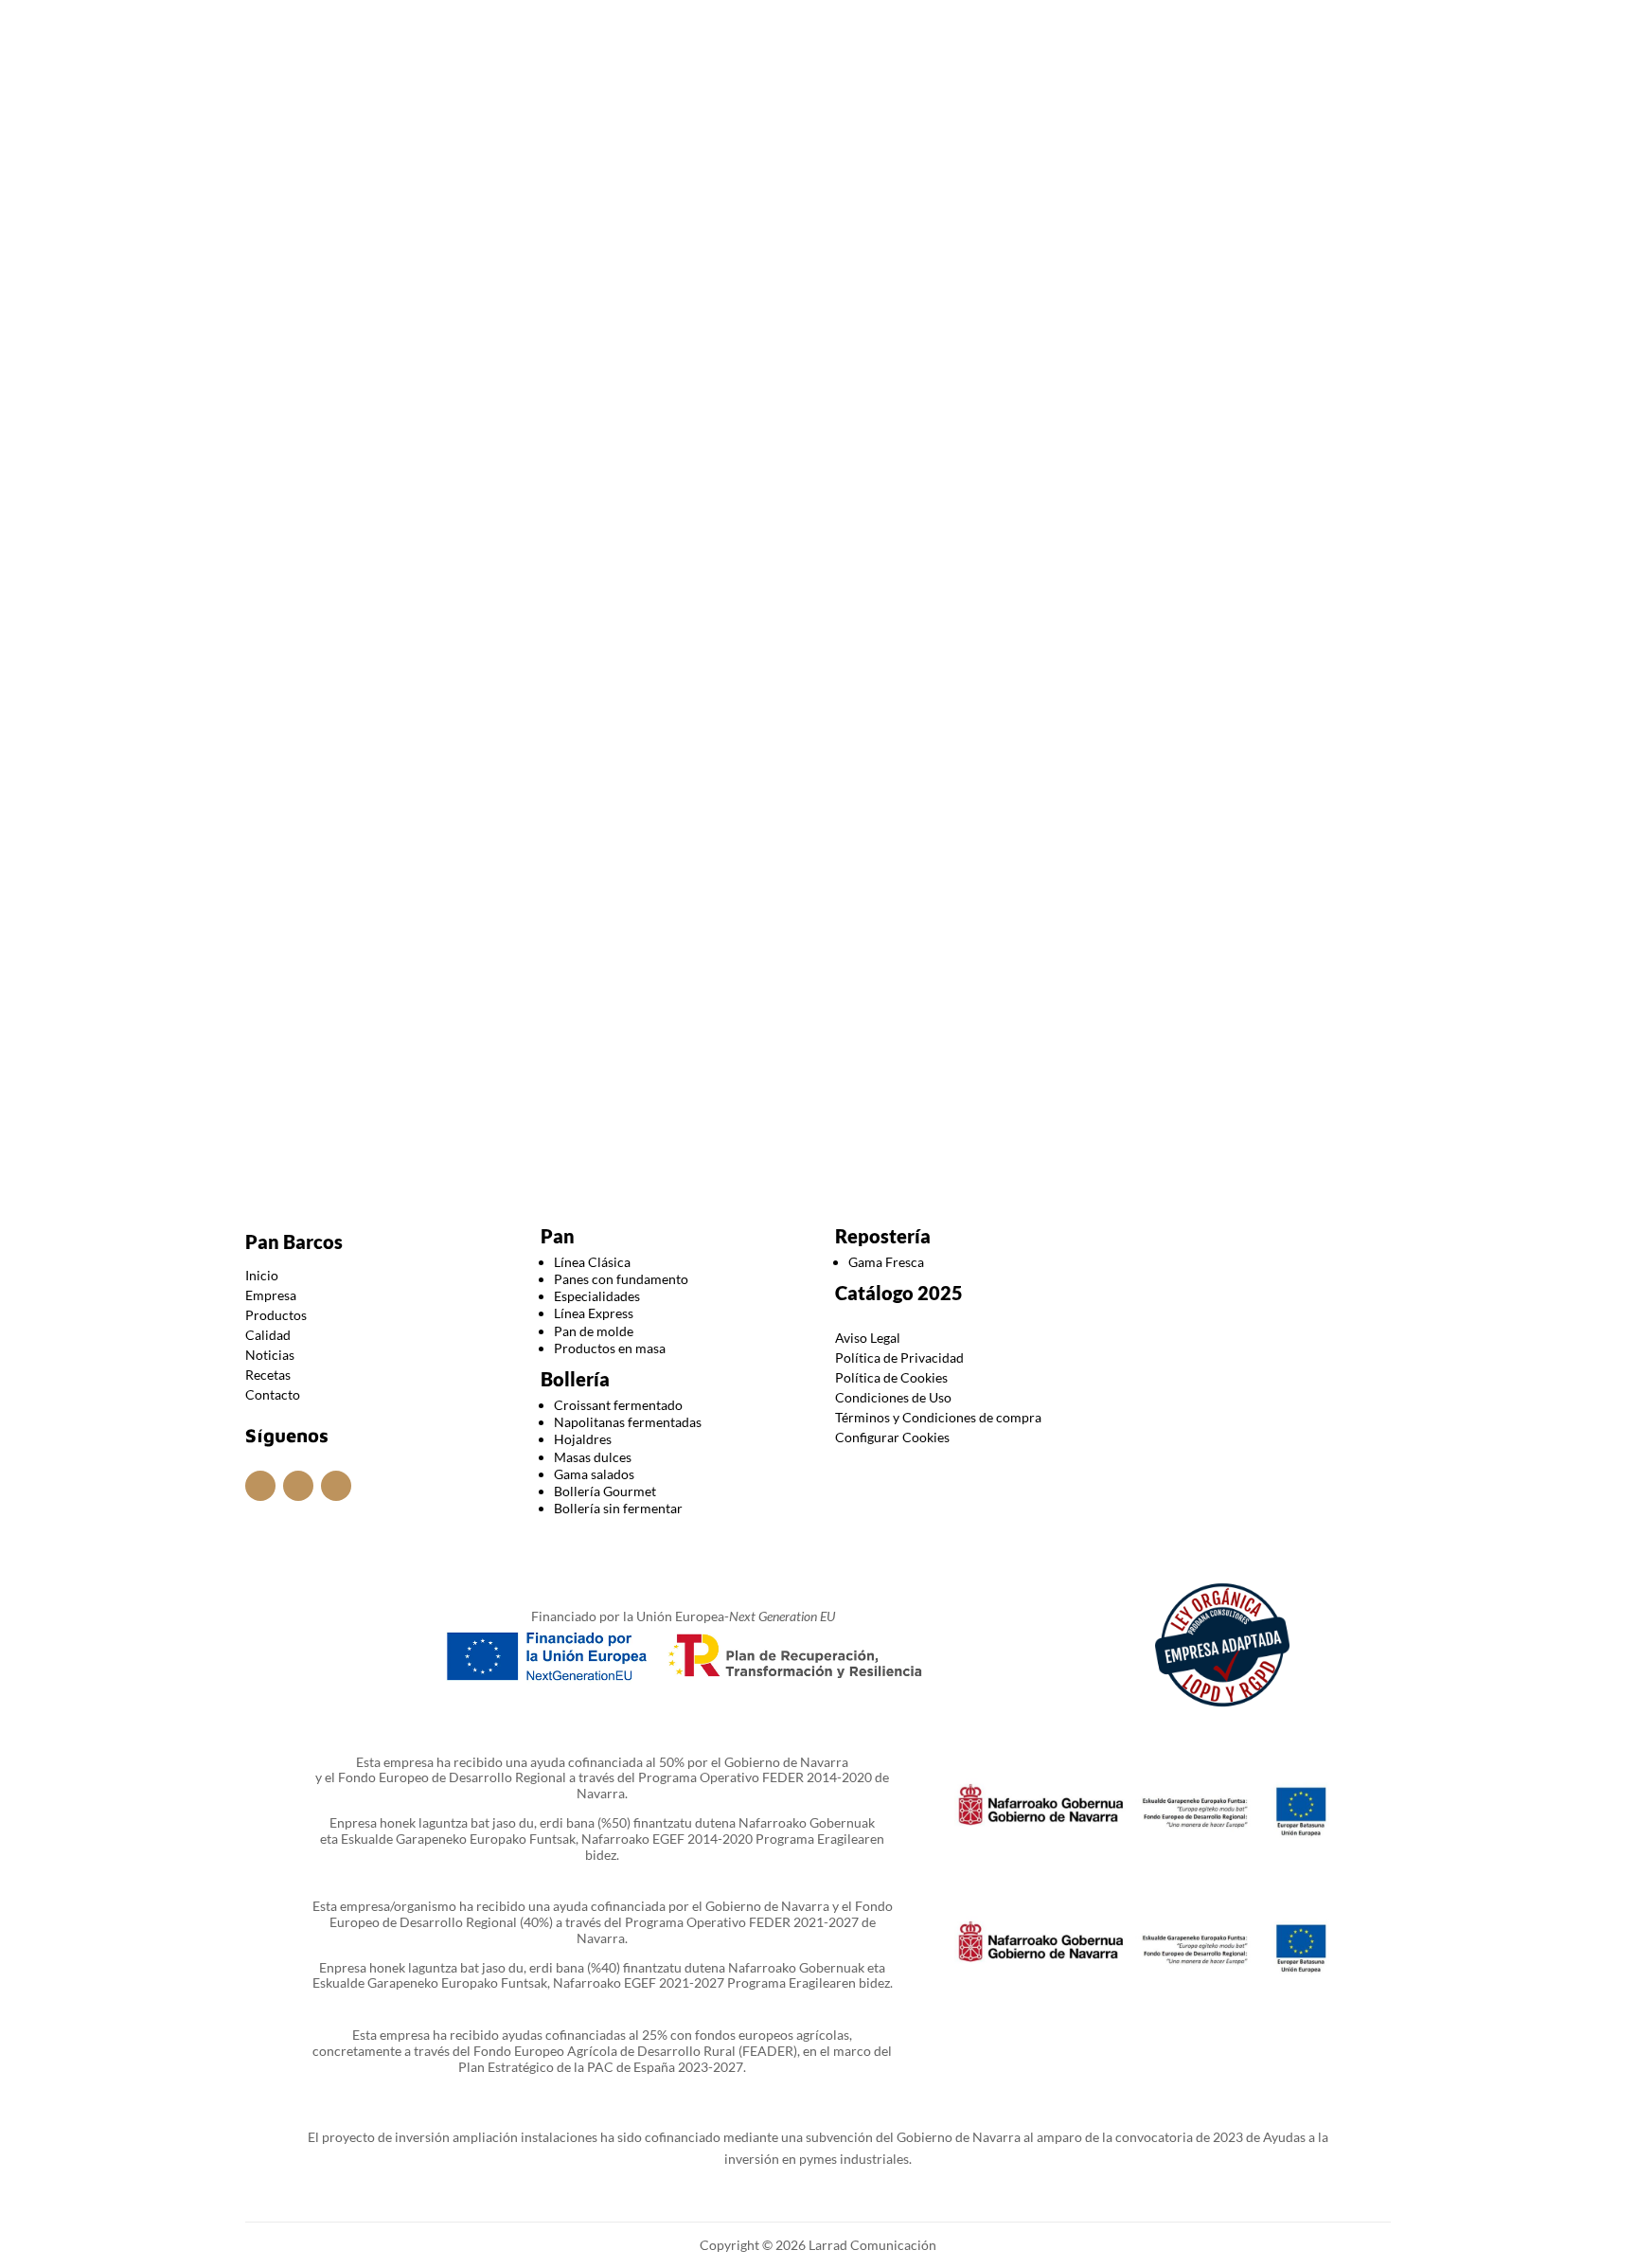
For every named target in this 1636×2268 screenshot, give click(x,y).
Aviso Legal (868, 1338)
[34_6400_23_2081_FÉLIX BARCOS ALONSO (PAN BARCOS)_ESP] (335, 1067)
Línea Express (594, 1313)
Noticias (907, 107)
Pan (558, 1236)
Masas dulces (593, 1457)
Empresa (605, 107)
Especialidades (597, 1296)
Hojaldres (583, 1439)
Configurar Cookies (892, 1437)
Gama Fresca (886, 1262)
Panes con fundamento (621, 1279)
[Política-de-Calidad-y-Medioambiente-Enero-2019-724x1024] (818, 1054)
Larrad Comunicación (871, 2245)
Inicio (523, 107)
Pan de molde (594, 1331)
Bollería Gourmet (605, 1491)
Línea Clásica (592, 1262)
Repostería (883, 1236)
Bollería (575, 1379)
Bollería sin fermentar (618, 1508)
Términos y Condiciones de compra (938, 1417)
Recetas (268, 1375)
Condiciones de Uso (893, 1397)
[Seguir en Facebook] (818, 27)
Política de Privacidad (899, 1357)
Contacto (1020, 107)
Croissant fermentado (618, 1405)
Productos (705, 107)
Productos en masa (610, 1348)
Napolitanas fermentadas (628, 1422)
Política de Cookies (891, 1377)
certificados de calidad (504, 639)
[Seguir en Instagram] (780, 27)
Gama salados (594, 1474)
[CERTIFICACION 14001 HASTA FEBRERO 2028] (576, 1063)
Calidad (819, 107)
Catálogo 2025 (899, 1293)
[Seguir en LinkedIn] (856, 27)
